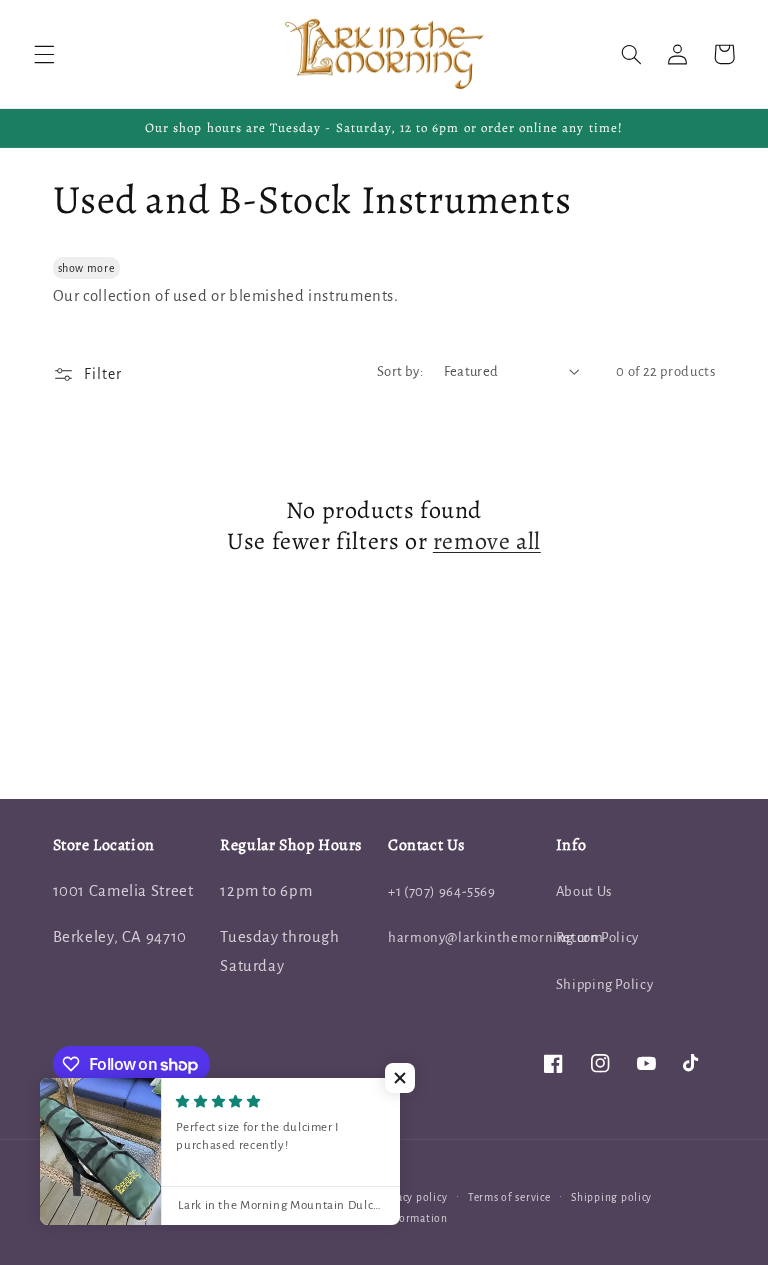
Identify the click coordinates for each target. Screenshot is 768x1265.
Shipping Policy (604, 984)
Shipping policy (611, 1197)
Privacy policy (411, 1197)
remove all (487, 541)
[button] (44, 54)
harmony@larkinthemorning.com (496, 937)
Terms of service (509, 1197)
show (71, 268)
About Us (584, 891)
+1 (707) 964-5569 (442, 891)
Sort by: (400, 371)
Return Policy (597, 937)
